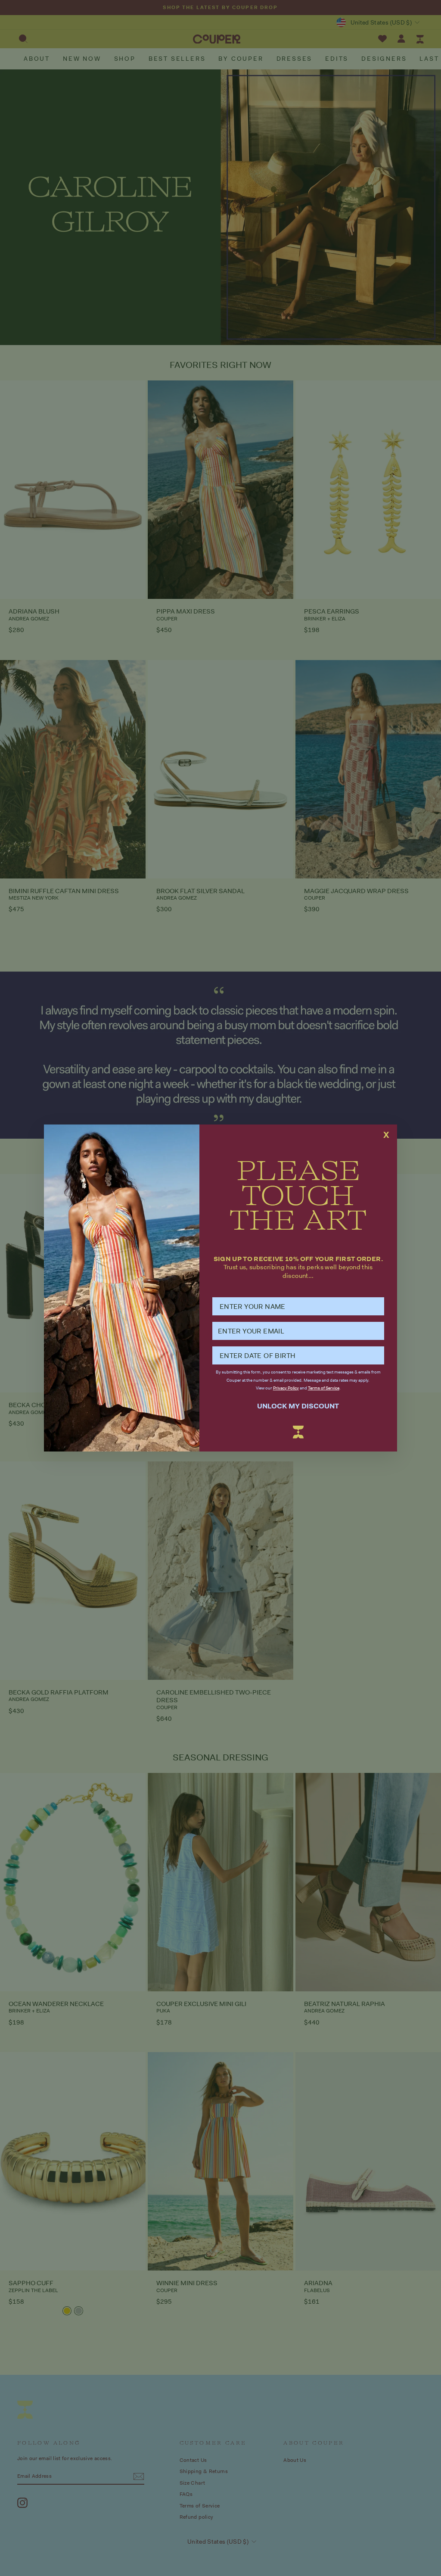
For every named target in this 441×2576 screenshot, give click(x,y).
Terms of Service (324, 1388)
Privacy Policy (286, 1388)
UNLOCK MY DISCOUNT (298, 1406)
